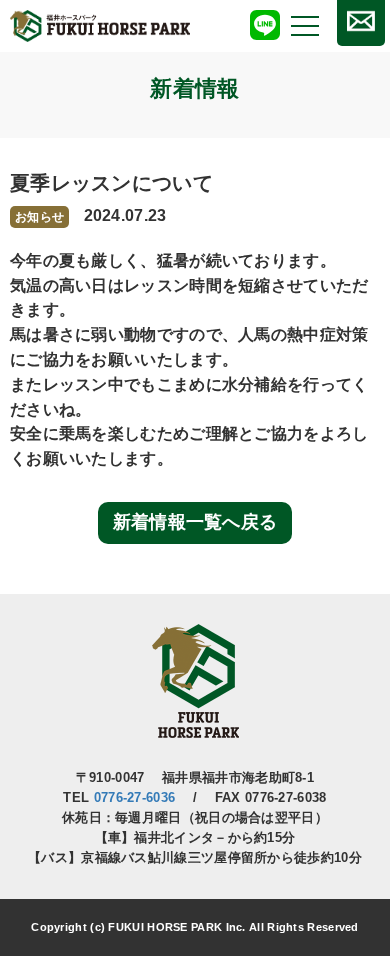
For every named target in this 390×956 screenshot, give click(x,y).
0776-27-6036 (135, 797)
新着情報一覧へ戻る (195, 522)
